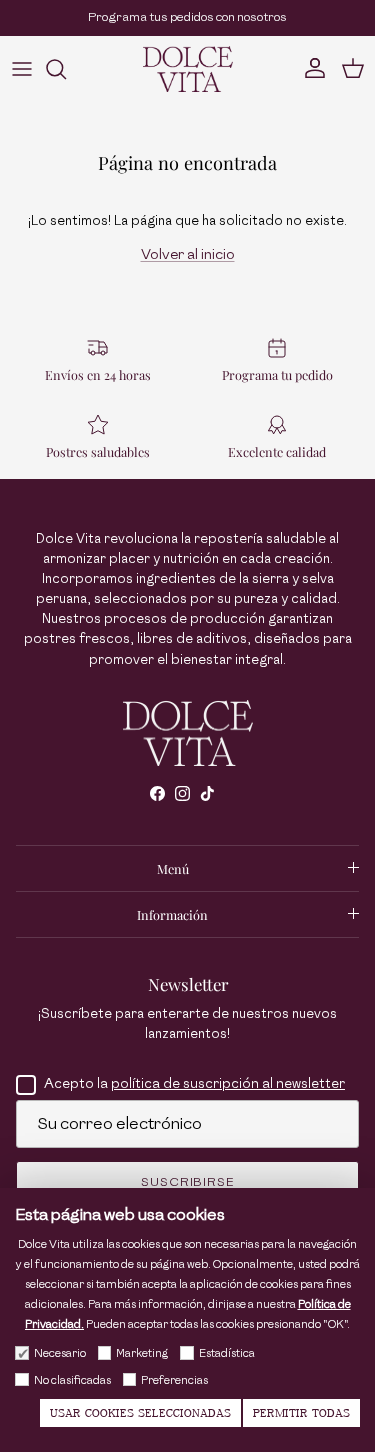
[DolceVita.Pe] (188, 69)
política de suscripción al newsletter (228, 1083)
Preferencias (174, 1380)
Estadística (227, 1353)
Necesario (60, 1353)
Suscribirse (188, 1182)
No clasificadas (72, 1380)
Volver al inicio (188, 254)
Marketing (142, 1353)
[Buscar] (66, 69)
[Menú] (22, 69)
